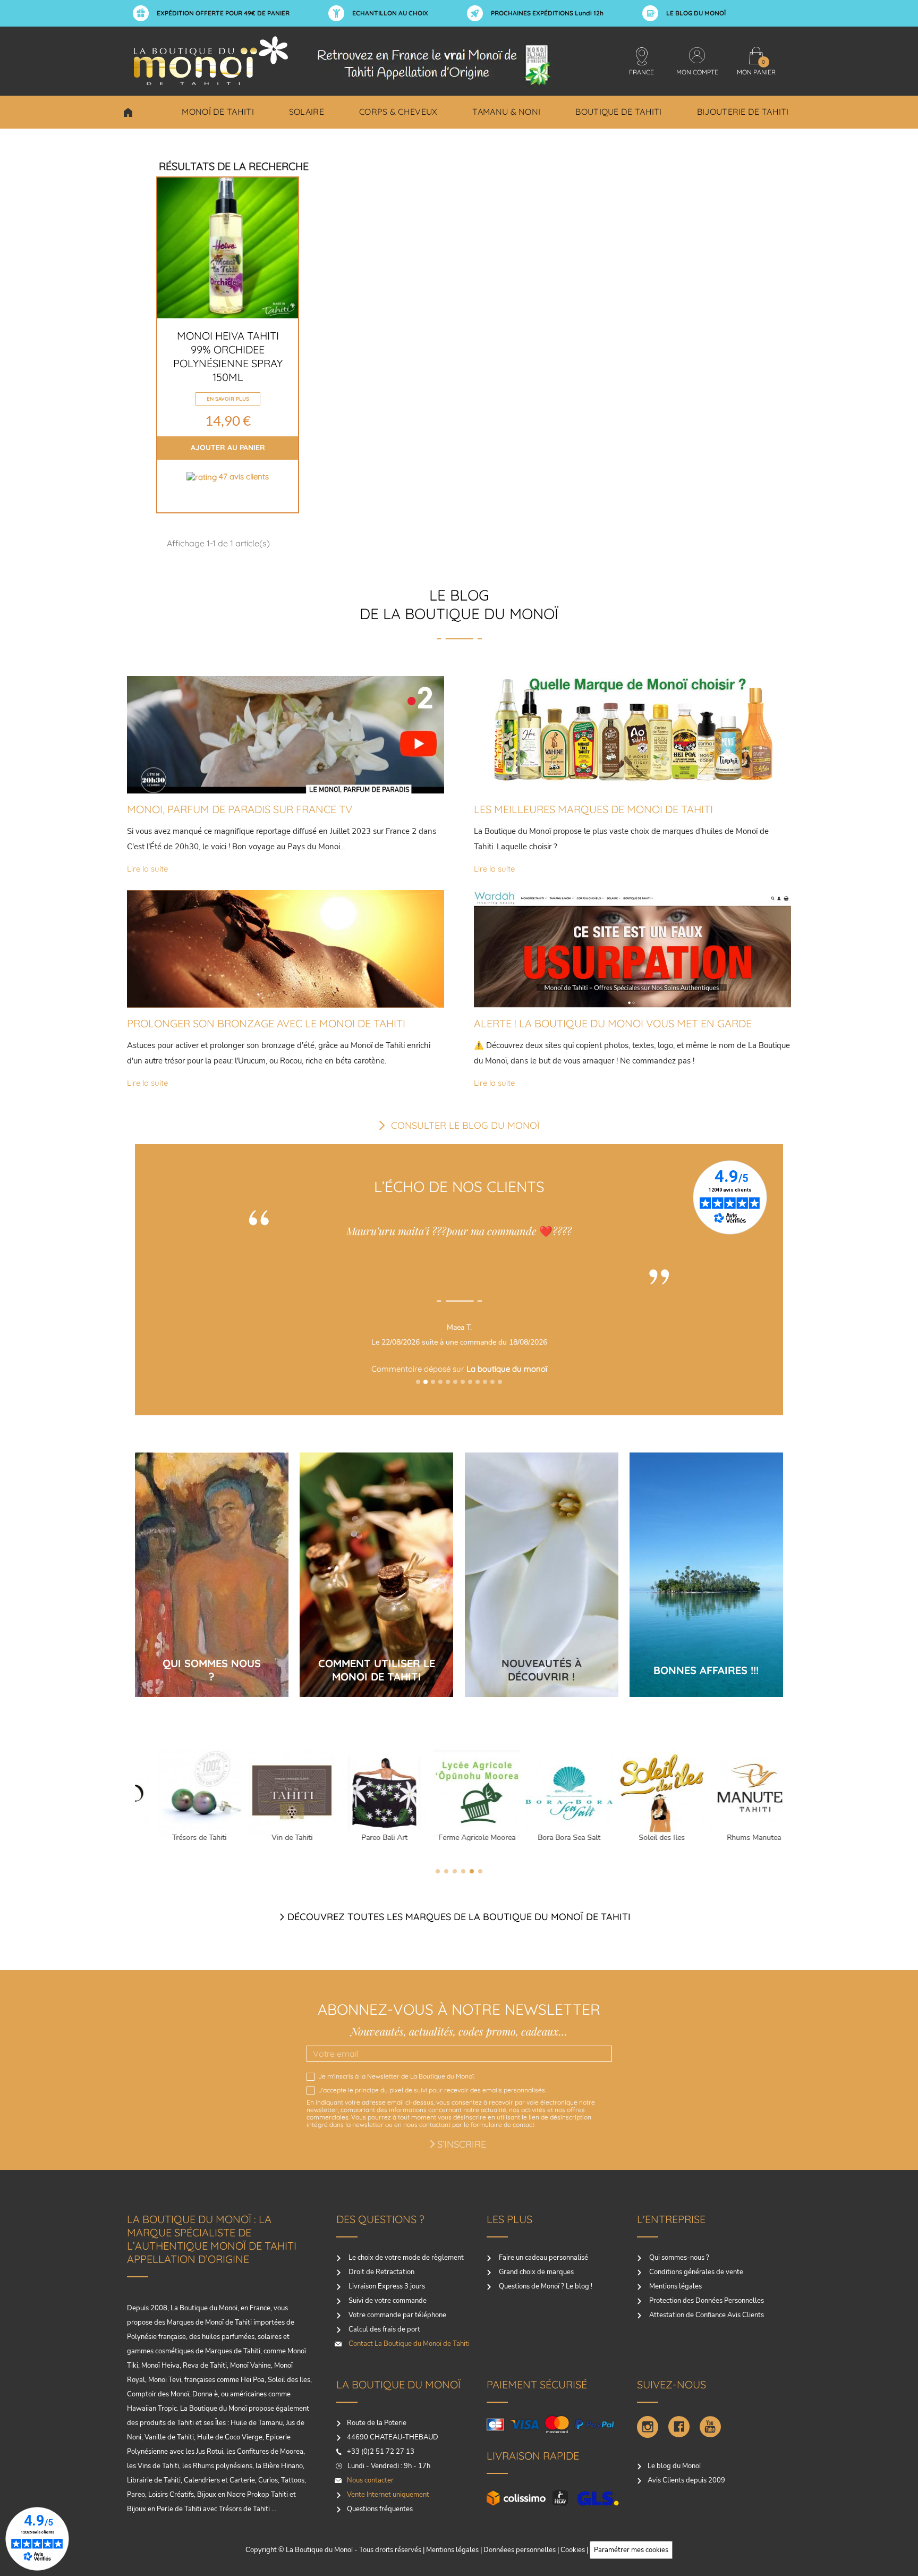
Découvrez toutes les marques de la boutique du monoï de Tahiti (459, 1917)
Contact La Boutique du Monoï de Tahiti (408, 2344)
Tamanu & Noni (506, 112)
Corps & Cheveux (398, 112)
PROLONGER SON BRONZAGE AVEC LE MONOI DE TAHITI (266, 1023)
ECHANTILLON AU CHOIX (390, 13)
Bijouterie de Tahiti (743, 112)
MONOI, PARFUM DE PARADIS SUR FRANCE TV (240, 809)
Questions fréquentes (380, 2509)
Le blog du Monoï (674, 2466)
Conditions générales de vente (695, 2272)
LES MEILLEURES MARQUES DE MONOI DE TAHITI (593, 809)
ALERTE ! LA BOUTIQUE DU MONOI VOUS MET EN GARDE (613, 1023)
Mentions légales (675, 2286)
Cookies (573, 2550)
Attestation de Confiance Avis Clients (706, 2315)
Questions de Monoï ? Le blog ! (545, 2286)
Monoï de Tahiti (218, 112)
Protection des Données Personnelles (706, 2301)
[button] (418, 1382)
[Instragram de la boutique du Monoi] (648, 2427)
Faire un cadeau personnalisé (543, 2258)
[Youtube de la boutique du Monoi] (710, 2427)
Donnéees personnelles (520, 2550)
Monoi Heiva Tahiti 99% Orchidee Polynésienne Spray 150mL (228, 356)
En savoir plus (228, 399)
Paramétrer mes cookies (631, 2550)
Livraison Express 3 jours (386, 2286)
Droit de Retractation (381, 2272)
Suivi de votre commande (387, 2301)
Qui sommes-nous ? (678, 2258)
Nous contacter (370, 2480)
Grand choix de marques (535, 2272)
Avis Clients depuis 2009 (686, 2480)
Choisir (128, 112)
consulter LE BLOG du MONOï (465, 1125)
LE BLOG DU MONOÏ (696, 13)
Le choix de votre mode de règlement (405, 2258)
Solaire (307, 112)
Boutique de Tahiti (618, 112)
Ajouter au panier (228, 447)
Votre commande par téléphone (397, 2315)
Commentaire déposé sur (462, 1369)
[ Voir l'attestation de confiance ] (462, 1398)
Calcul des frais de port (384, 2329)
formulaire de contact (503, 2125)
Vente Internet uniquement (388, 2495)
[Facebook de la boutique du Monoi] (679, 2427)
